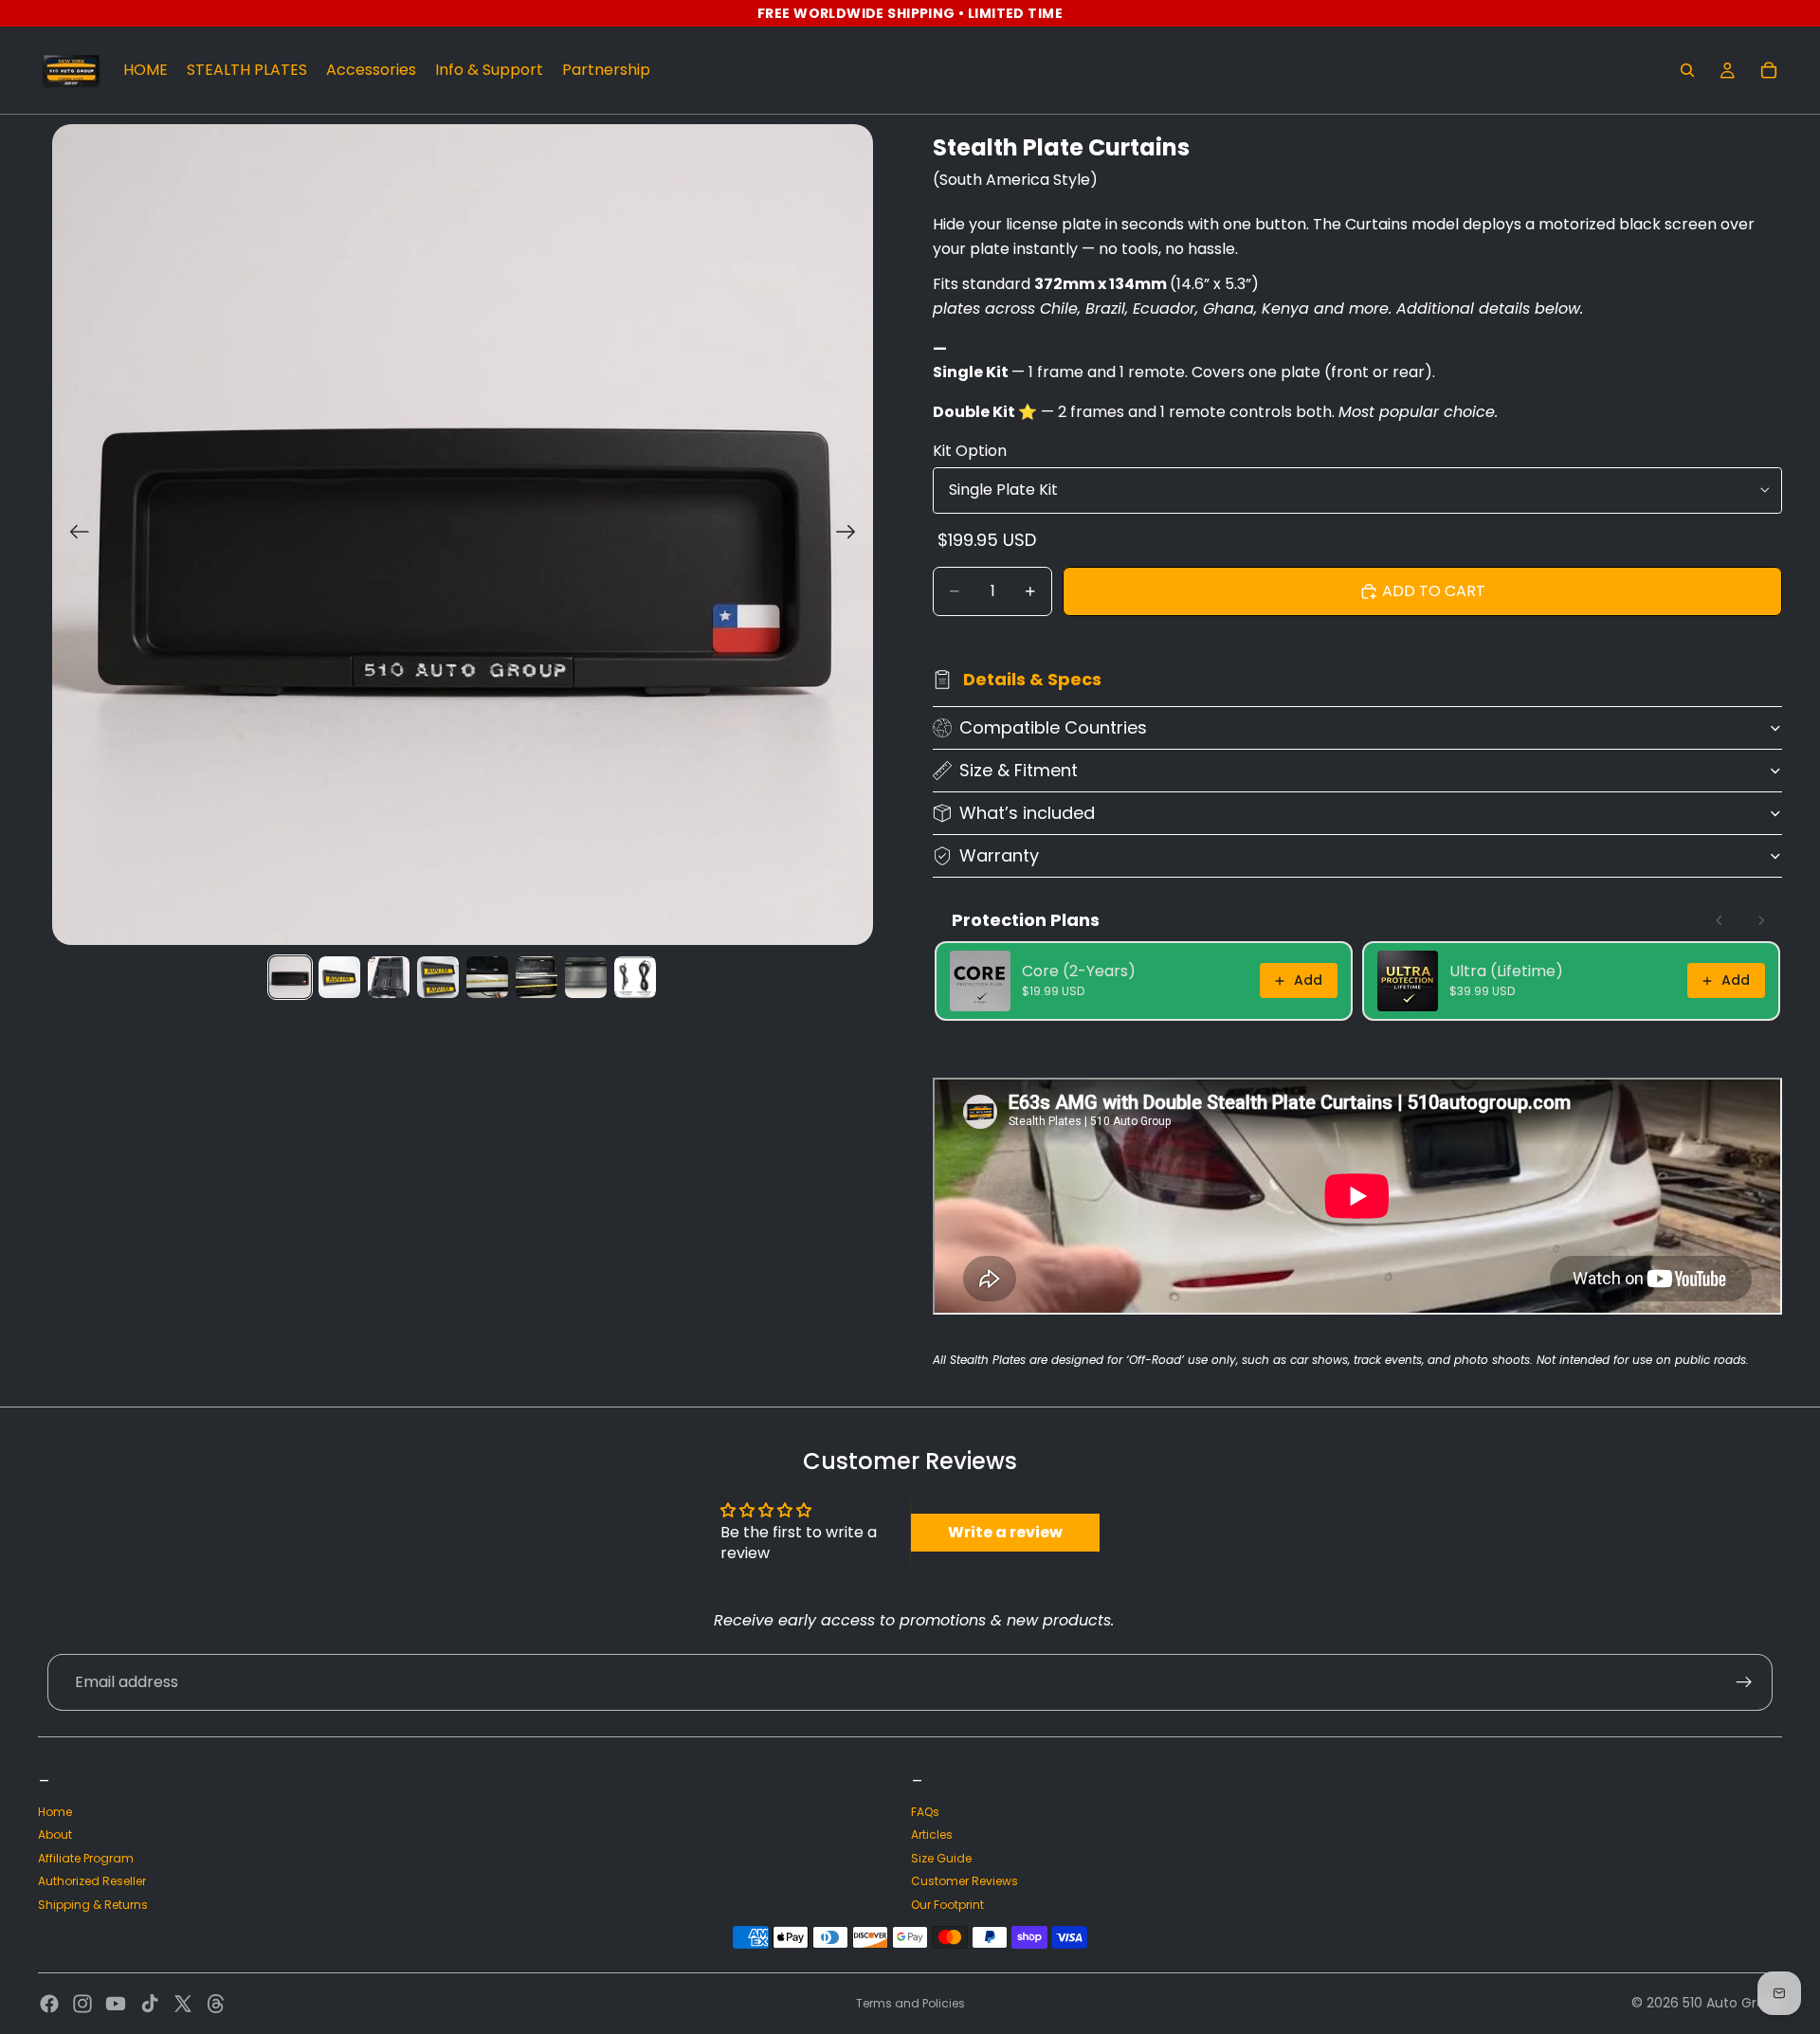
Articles (932, 1834)
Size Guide (941, 1858)
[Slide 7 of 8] (586, 977)
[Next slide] (852, 535)
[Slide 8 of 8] (635, 977)
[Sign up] (1744, 1682)
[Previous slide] (73, 535)
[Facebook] (49, 2004)
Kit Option (970, 451)
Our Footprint (947, 1905)
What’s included (1027, 813)
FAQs (925, 1812)
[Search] (1687, 70)
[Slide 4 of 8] (438, 977)
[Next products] (1761, 920)
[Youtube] (116, 2004)
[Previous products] (1720, 920)
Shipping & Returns (93, 1905)
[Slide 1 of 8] (290, 977)
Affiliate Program (86, 1858)
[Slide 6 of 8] (537, 977)
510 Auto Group (1732, 2003)
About (55, 1834)
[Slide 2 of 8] (339, 977)
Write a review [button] (1005, 1532)
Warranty (999, 855)
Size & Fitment (1019, 770)
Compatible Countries (1053, 727)
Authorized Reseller (92, 1881)
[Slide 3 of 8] (389, 977)
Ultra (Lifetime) (1506, 972)
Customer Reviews (965, 1881)
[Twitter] (183, 2004)
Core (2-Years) (1079, 972)
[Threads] (216, 2004)
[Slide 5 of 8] (487, 977)
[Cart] (1769, 70)
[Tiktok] (150, 2004)
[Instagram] (82, 2004)
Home (55, 1812)
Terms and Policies (910, 2003)
